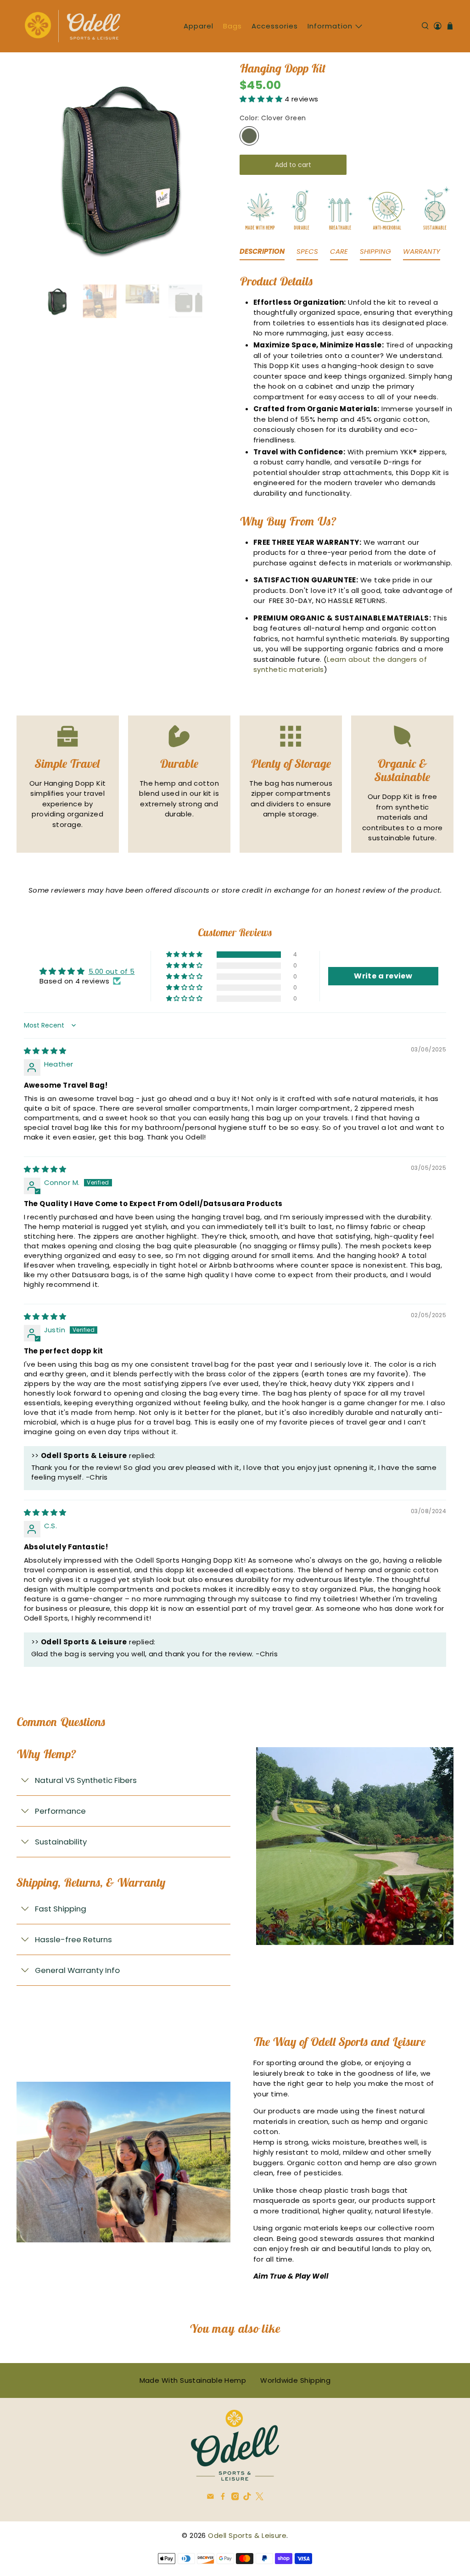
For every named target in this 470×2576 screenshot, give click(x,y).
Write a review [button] (383, 976)
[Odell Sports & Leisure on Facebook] (223, 2498)
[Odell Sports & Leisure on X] (260, 2498)
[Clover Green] (249, 136)
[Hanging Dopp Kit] (119, 168)
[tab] (262, 254)
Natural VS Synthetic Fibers (86, 1780)
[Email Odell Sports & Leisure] (210, 2498)
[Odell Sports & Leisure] (73, 26)
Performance (60, 1811)
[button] (262, 99)
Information (330, 26)
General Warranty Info (77, 1970)
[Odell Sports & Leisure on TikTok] (247, 2498)
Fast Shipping (61, 1909)
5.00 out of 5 (112, 971)
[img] (45, 1051)
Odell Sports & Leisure (247, 2535)
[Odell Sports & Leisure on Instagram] (235, 2498)
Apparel (199, 26)
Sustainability (61, 1842)
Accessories (275, 26)
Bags (232, 26)
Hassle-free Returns (73, 1939)
